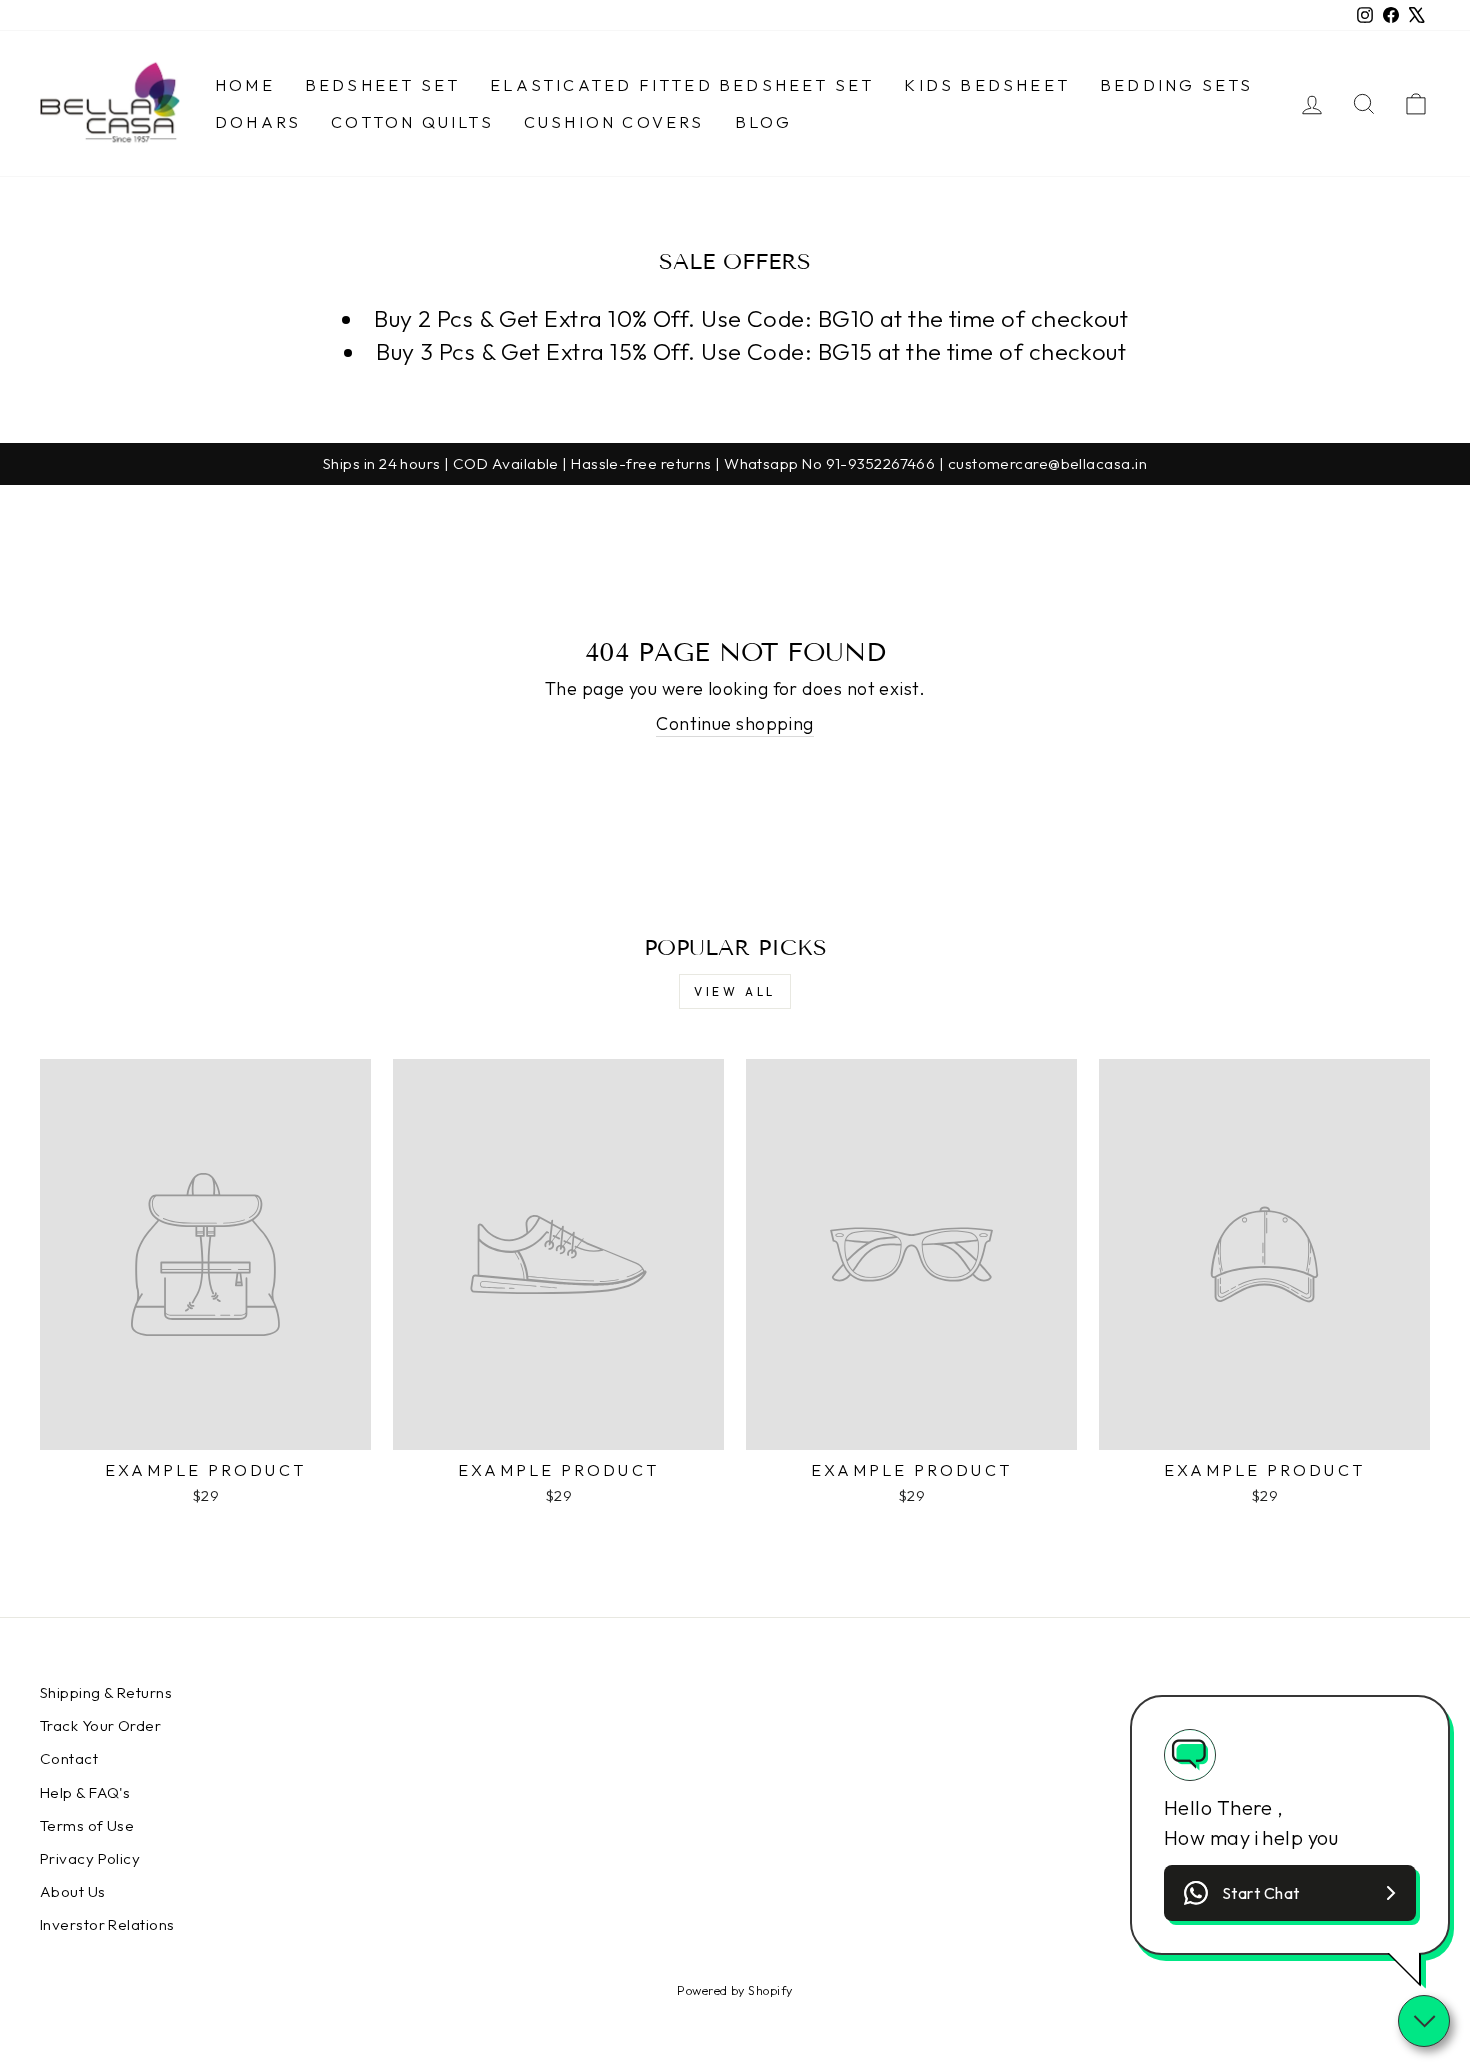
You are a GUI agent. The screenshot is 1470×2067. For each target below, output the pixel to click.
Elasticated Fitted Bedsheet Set (682, 85)
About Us (73, 1891)
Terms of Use (87, 1825)
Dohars (258, 122)
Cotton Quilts (412, 122)
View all (735, 991)
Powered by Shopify (734, 1990)
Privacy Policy (90, 1858)
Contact (69, 1758)
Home (245, 85)
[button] (1290, 1893)
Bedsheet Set (382, 85)
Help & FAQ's (85, 1792)
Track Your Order (100, 1725)
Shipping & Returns (106, 1692)
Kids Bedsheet (987, 85)
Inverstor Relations (107, 1924)
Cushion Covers (614, 122)
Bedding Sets (1176, 85)
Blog (764, 122)
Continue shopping (735, 723)
